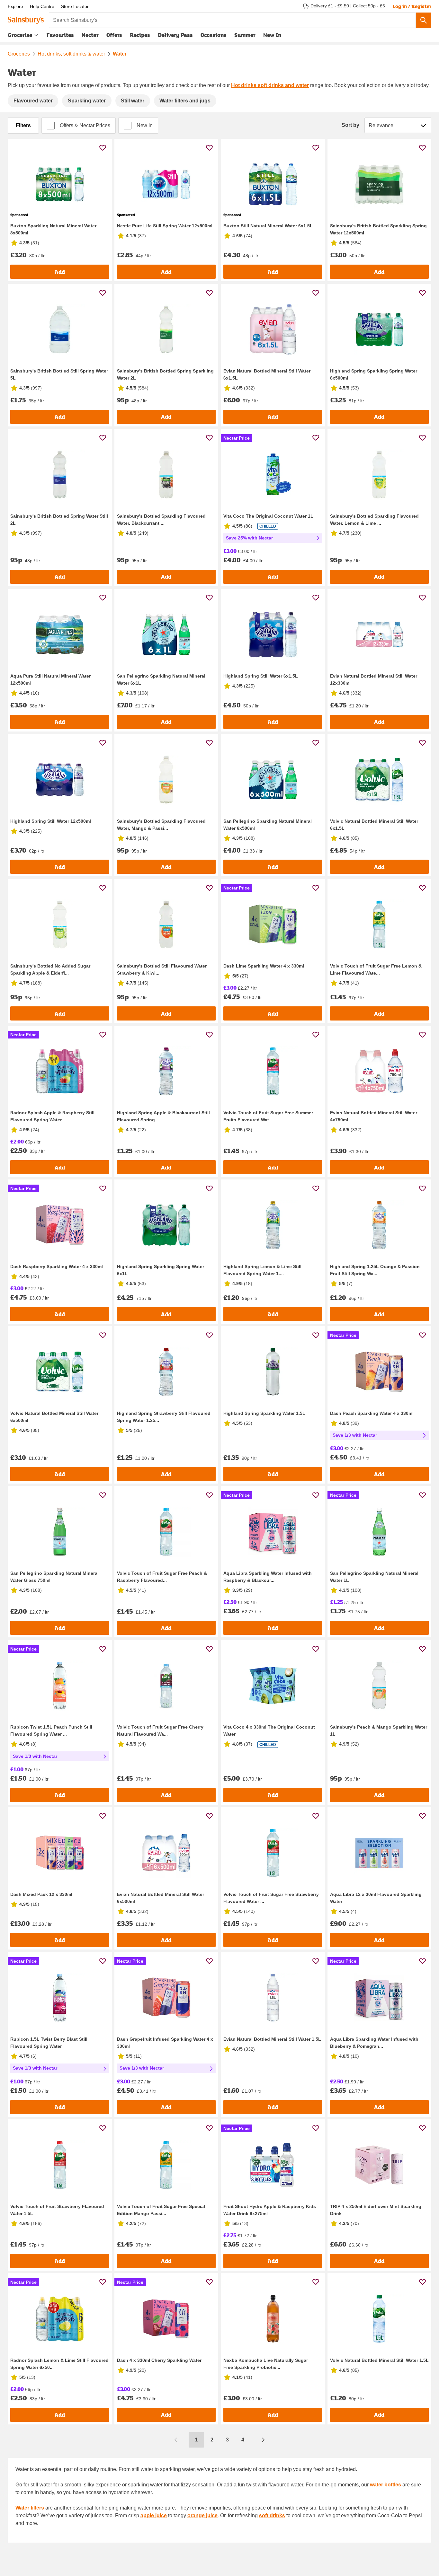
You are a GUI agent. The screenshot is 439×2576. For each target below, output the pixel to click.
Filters (23, 125)
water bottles (385, 2485)
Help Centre (42, 6)
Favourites (60, 35)
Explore (15, 6)
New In (272, 35)
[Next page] (263, 2440)
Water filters (30, 2508)
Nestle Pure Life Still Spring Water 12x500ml (165, 226)
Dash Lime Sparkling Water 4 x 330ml (264, 966)
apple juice (154, 2515)
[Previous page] (176, 2440)
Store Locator (75, 6)
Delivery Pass (175, 36)
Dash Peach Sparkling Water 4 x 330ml (372, 1413)
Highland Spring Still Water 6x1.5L (261, 676)
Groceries (20, 35)
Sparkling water (87, 101)
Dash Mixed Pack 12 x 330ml (41, 1894)
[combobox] (232, 20)
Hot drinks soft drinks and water (270, 85)
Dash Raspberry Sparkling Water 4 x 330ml (57, 1266)
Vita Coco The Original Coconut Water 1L (268, 516)
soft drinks (272, 2515)
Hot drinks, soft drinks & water (71, 54)
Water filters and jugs (185, 101)
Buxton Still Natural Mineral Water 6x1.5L (268, 226)
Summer (245, 35)
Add (60, 272)
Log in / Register (412, 6)
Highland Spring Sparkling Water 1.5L (264, 1413)
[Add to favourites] (103, 148)
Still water (133, 101)
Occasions (214, 35)
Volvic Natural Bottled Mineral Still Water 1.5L (379, 2360)
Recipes (140, 35)
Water (120, 54)
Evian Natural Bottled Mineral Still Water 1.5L (272, 2039)
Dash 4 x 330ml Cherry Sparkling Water (159, 2360)
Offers (114, 35)
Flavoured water (33, 101)
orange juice (202, 2515)
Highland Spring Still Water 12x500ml (51, 821)
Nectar (90, 35)
